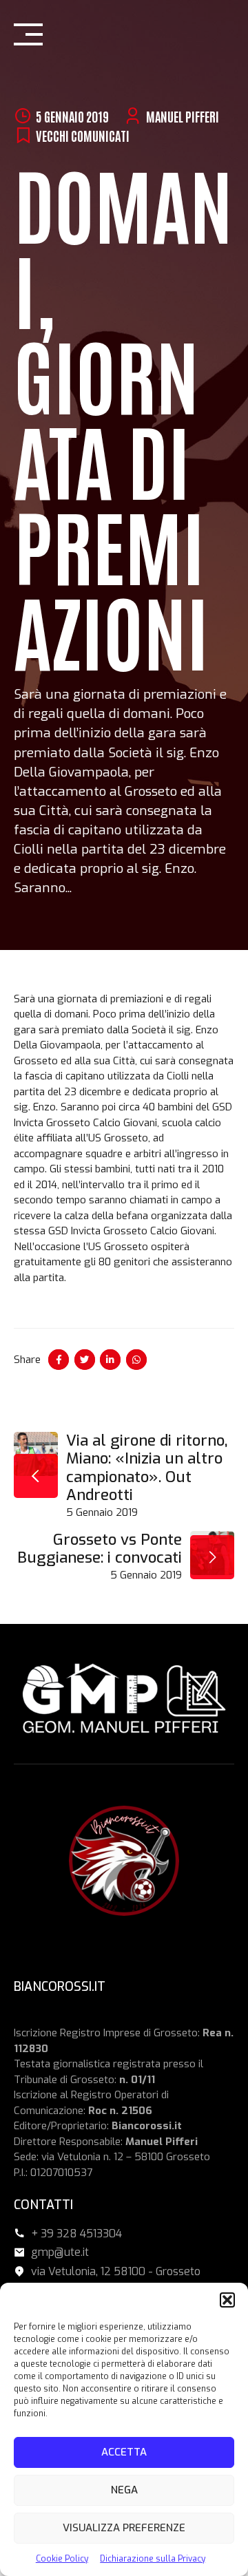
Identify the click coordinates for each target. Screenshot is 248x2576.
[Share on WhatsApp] (136, 1360)
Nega (124, 2490)
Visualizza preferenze (124, 2528)
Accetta (124, 2452)
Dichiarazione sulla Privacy (153, 2559)
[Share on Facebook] (59, 1360)
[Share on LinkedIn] (110, 1360)
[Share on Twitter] (85, 1360)
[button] (227, 2300)
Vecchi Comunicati (83, 135)
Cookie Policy (62, 2559)
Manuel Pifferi (183, 116)
